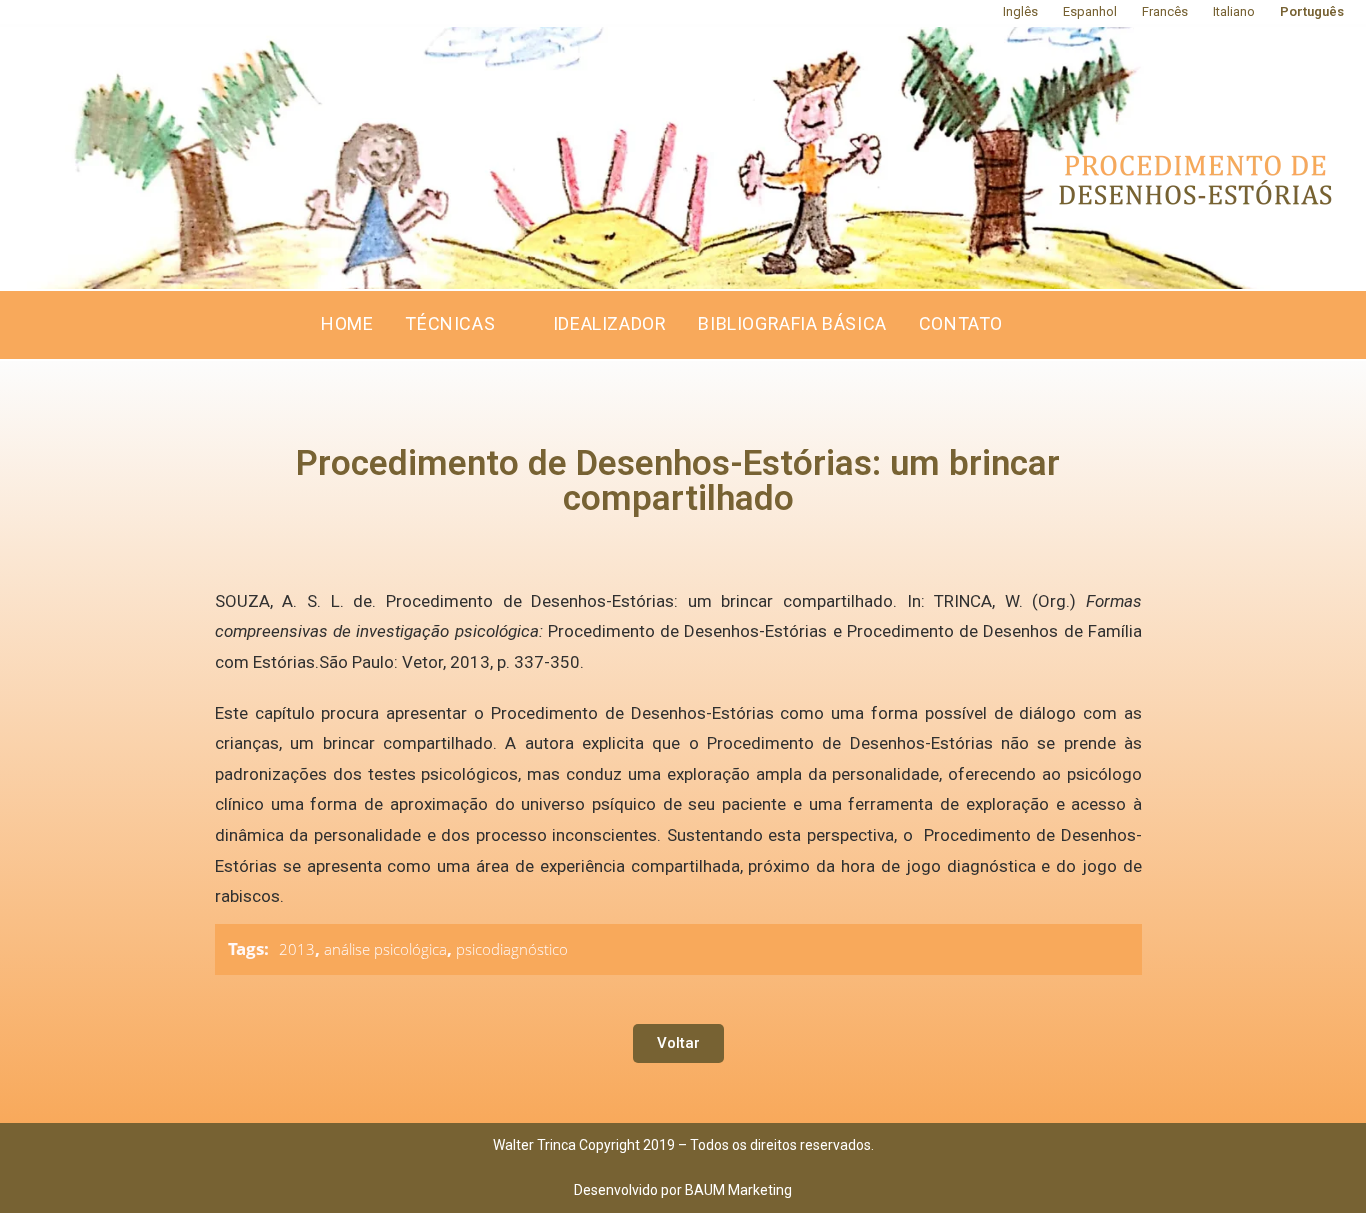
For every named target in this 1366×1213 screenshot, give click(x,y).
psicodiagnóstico (512, 949)
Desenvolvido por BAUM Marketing (683, 1190)
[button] (678, 1043)
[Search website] (1040, 325)
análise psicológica (385, 949)
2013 (297, 949)
